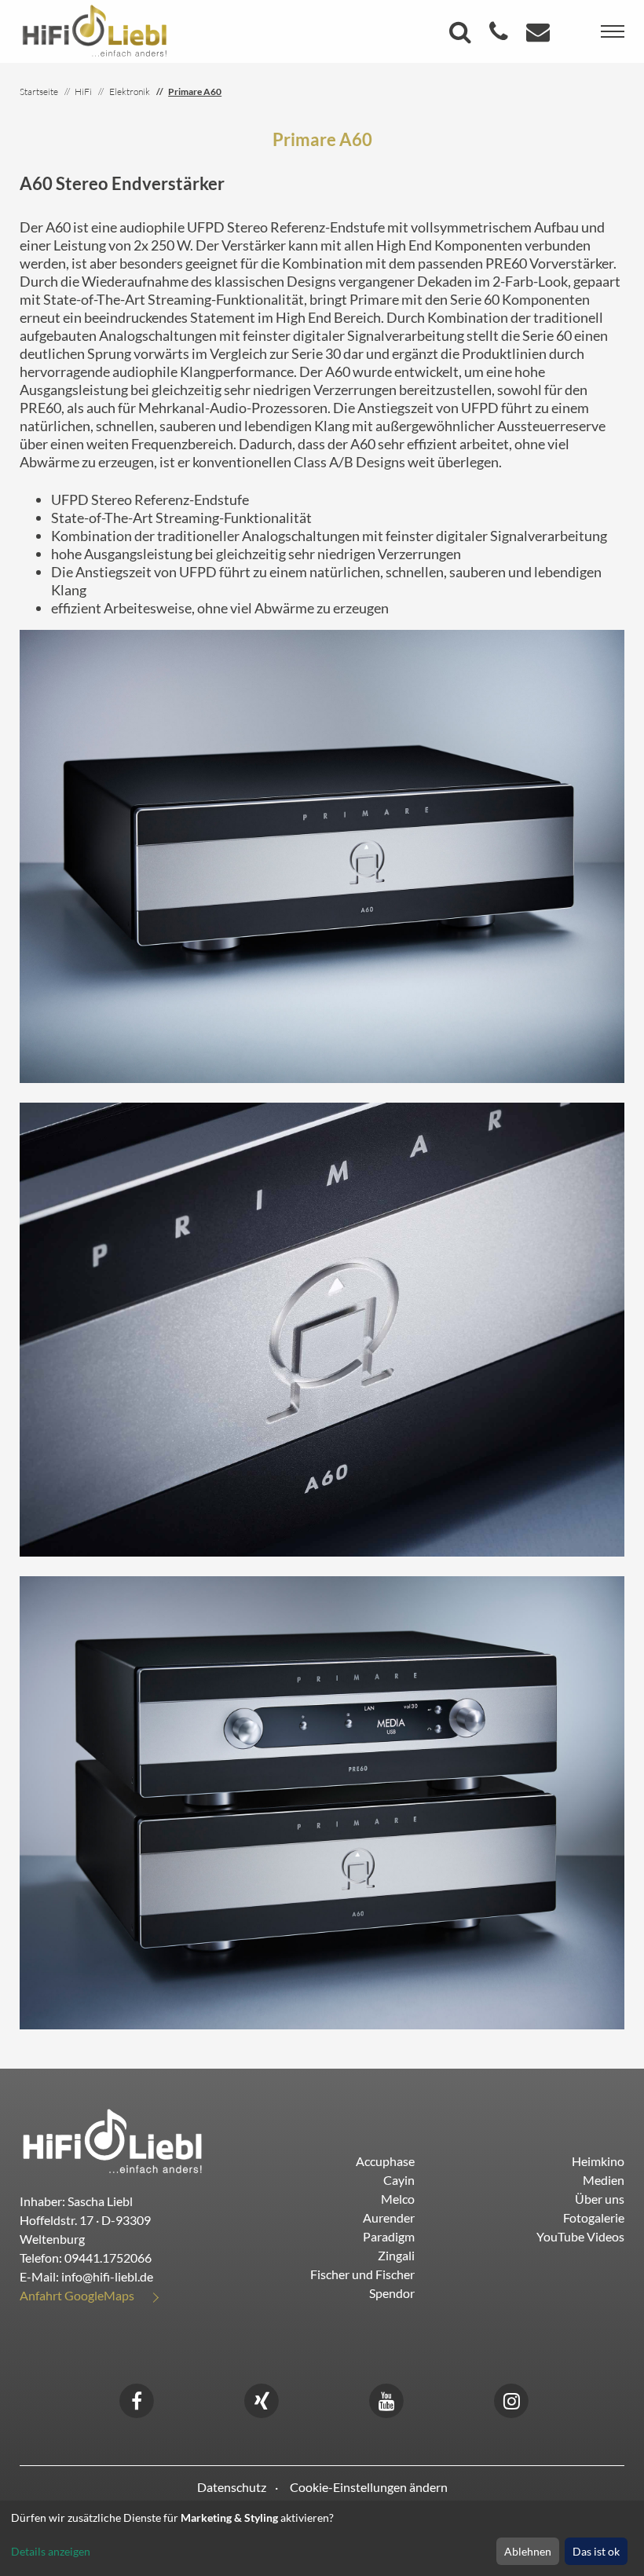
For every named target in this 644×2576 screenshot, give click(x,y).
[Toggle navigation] (613, 31)
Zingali (396, 2255)
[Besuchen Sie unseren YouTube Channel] (386, 2399)
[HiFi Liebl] (95, 30)
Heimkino (598, 2161)
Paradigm (389, 2236)
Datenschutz (232, 2487)
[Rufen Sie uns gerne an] (501, 36)
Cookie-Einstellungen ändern (369, 2487)
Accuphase (385, 2161)
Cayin (399, 2180)
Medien (604, 2180)
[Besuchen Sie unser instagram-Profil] (511, 2399)
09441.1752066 (108, 2258)
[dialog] (322, 2538)
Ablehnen (528, 2551)
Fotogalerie (594, 2217)
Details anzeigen (51, 2551)
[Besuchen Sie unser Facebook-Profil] (137, 2399)
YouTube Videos (580, 2236)
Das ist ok (596, 2551)
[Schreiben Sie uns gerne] (540, 36)
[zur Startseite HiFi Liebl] (113, 2141)
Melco (398, 2199)
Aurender (389, 2217)
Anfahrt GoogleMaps (77, 2295)
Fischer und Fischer (362, 2274)
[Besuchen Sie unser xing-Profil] (262, 2399)
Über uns (600, 2199)
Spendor (392, 2293)
